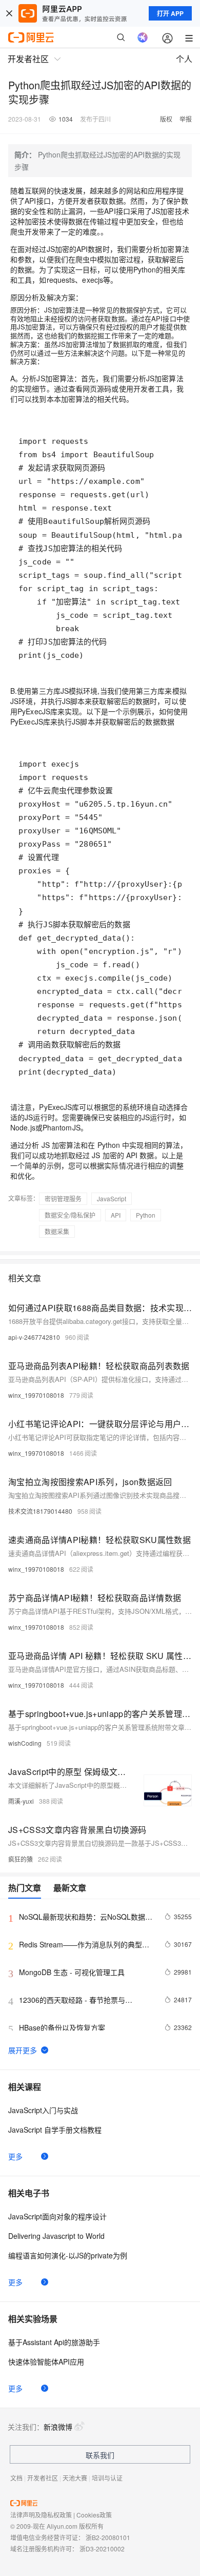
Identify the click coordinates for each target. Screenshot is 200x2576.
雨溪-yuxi (21, 1801)
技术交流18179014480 (40, 1511)
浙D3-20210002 (102, 2549)
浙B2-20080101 (108, 2537)
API (116, 1215)
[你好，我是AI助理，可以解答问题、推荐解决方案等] (143, 37)
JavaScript (112, 1198)
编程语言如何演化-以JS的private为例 (68, 2255)
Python (146, 1215)
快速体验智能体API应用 (46, 2362)
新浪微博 (58, 2427)
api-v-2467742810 (34, 1337)
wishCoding (25, 1743)
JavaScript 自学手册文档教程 (55, 2130)
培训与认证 (107, 2478)
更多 (15, 2156)
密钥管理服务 (63, 1198)
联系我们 (100, 2455)
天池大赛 (75, 2478)
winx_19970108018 (36, 1395)
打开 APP (170, 13)
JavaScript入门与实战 (43, 2110)
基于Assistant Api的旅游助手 (54, 2342)
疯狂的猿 (21, 1859)
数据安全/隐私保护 (70, 1215)
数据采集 (57, 1231)
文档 (16, 2478)
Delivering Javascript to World (56, 2236)
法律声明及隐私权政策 (41, 2515)
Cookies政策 (94, 2515)
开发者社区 (43, 2478)
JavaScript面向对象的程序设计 (57, 2216)
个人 (184, 59)
